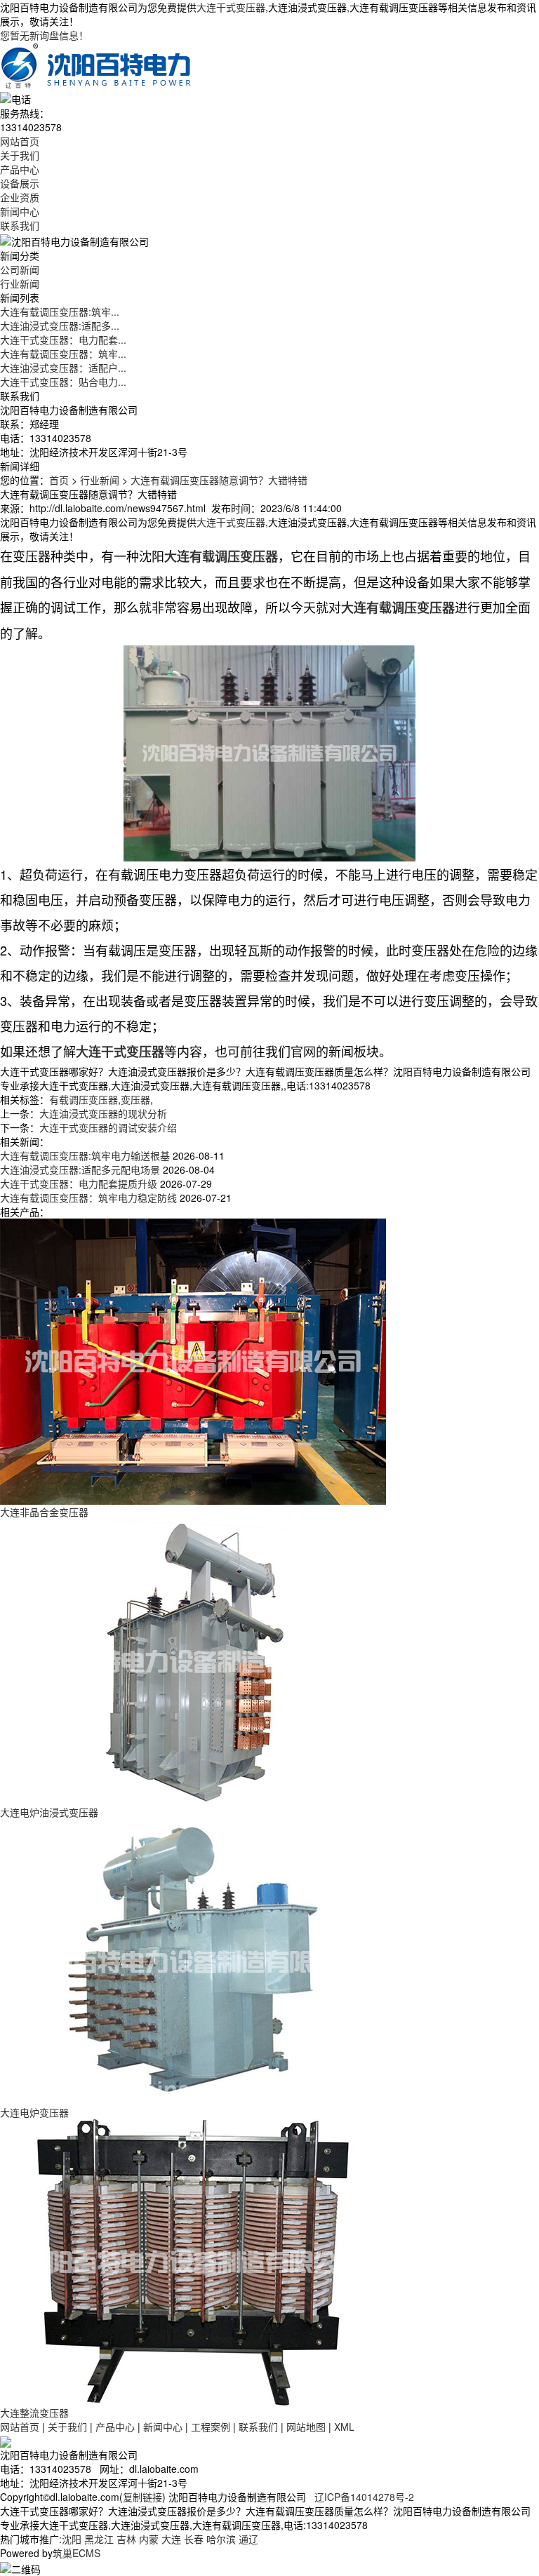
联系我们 (20, 225)
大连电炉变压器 (34, 2112)
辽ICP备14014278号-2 (364, 2497)
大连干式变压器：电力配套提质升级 (79, 1183)
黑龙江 (99, 2539)
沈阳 (72, 2539)
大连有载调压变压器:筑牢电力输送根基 (85, 1155)
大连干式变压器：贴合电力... (63, 382)
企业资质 (20, 197)
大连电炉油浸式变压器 (49, 1812)
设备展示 (20, 183)
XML (344, 2427)
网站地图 (306, 2427)
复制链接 (142, 2497)
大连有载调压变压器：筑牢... (63, 354)
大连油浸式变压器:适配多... (60, 326)
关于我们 (20, 155)
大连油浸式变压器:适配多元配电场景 (80, 1169)
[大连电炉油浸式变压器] (193, 1661)
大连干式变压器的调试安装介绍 (108, 1127)
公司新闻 (20, 269)
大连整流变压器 (34, 2413)
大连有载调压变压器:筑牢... (60, 311)
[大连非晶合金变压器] (193, 1360)
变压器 (135, 1099)
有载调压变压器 (84, 1099)
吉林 (126, 2539)
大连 (171, 2539)
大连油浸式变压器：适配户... (63, 368)
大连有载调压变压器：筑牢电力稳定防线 (88, 1198)
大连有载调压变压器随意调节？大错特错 (219, 480)
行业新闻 (20, 283)
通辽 (248, 2539)
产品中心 (20, 169)
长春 (194, 2539)
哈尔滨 (221, 2539)
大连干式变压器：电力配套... (63, 340)
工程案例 (211, 2427)
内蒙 (149, 2539)
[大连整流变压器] (193, 2261)
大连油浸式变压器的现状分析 (103, 1113)
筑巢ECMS (76, 2553)
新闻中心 (20, 211)
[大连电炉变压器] (193, 1961)
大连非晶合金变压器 (44, 1512)
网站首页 (20, 141)
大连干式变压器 (231, 7)
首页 (59, 480)
